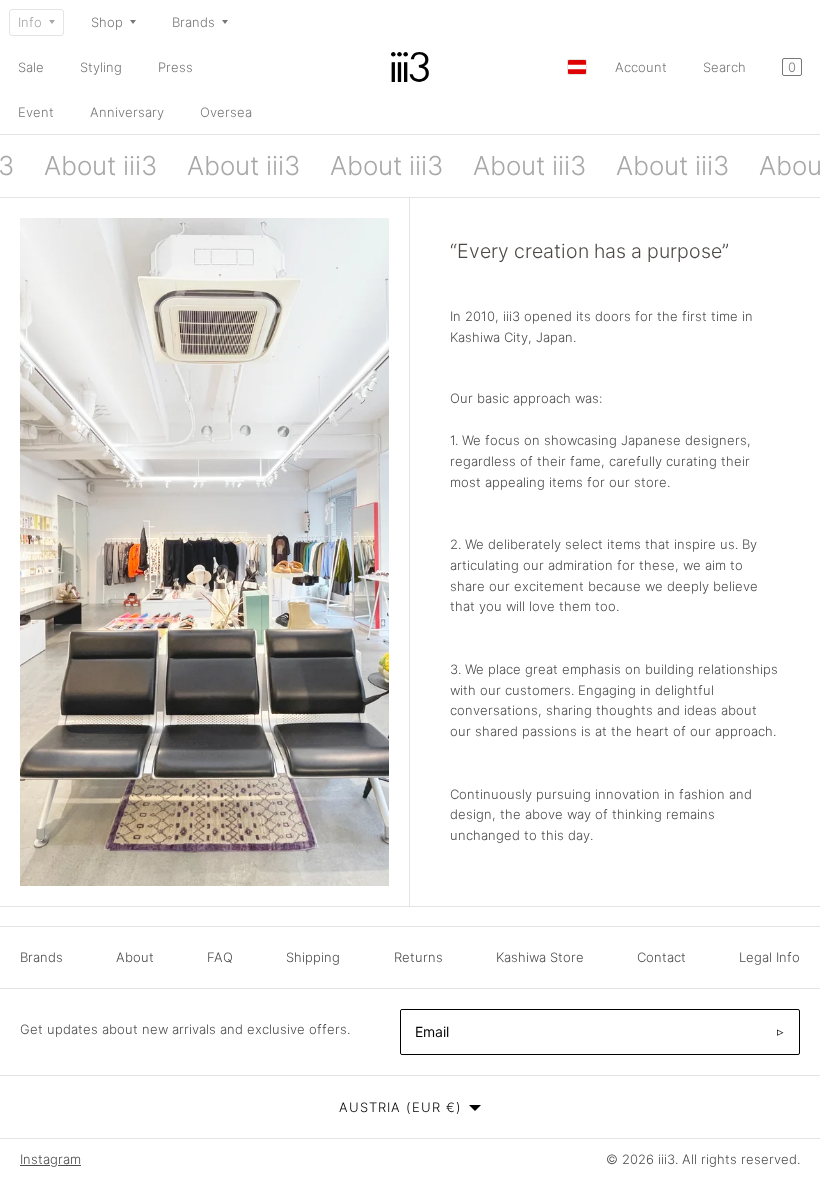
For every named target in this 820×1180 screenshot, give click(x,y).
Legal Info (769, 957)
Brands (41, 957)
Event (36, 112)
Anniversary (127, 112)
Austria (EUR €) (400, 1107)
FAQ (220, 957)
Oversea (226, 112)
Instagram (50, 1159)
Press (175, 67)
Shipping (313, 957)
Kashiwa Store (540, 957)
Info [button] (30, 22)
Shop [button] (107, 22)
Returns (418, 957)
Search (724, 67)
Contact (661, 957)
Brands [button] (193, 22)
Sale (31, 67)
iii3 (666, 1159)
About (135, 957)
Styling (101, 67)
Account (641, 67)
